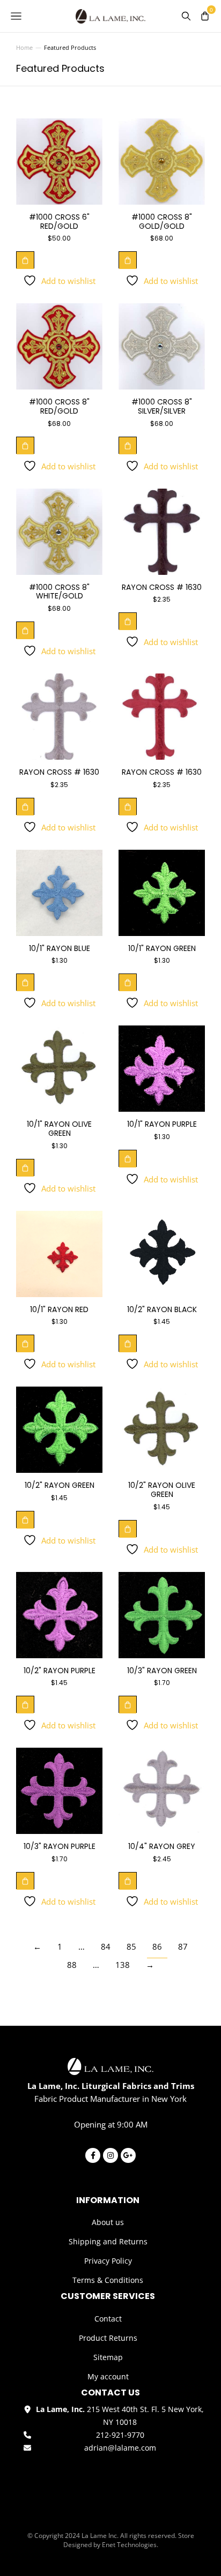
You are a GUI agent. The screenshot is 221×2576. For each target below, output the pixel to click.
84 (106, 1946)
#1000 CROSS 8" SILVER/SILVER (162, 406)
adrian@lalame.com (120, 2448)
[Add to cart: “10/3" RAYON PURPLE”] (25, 1881)
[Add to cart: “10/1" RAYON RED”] (25, 1343)
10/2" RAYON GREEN (60, 1485)
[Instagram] (110, 2155)
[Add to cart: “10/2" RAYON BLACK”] (128, 1343)
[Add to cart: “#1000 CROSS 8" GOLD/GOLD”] (128, 260)
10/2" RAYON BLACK (162, 1309)
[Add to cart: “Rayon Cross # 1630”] (128, 621)
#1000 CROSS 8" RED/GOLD (59, 406)
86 (157, 1946)
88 (72, 1965)
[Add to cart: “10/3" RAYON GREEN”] (128, 1704)
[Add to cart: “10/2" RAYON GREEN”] (25, 1519)
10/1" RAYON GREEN (162, 948)
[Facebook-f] (93, 2155)
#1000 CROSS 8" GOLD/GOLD (162, 222)
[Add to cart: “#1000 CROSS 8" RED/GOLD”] (25, 445)
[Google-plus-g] (128, 2155)
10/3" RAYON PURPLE (60, 1846)
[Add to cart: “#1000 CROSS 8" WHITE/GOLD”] (25, 630)
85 (131, 1946)
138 (123, 1965)
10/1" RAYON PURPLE (162, 1124)
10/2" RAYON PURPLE (60, 1671)
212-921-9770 (120, 2435)
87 (183, 1946)
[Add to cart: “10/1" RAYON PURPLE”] (128, 1158)
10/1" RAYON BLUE (60, 948)
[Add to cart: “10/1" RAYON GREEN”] (128, 982)
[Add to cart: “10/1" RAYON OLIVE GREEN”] (25, 1167)
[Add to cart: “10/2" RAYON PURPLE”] (25, 1704)
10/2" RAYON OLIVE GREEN (162, 1490)
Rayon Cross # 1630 (162, 587)
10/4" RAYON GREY (162, 1846)
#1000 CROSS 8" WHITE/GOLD (59, 592)
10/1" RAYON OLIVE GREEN (59, 1129)
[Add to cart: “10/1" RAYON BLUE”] (25, 982)
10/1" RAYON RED (59, 1309)
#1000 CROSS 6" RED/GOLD (59, 222)
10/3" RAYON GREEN (162, 1671)
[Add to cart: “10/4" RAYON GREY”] (128, 1881)
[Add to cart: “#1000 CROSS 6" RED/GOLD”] (25, 260)
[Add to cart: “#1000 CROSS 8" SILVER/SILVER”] (128, 445)
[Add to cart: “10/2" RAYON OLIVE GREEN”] (128, 1529)
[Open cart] (205, 16)
